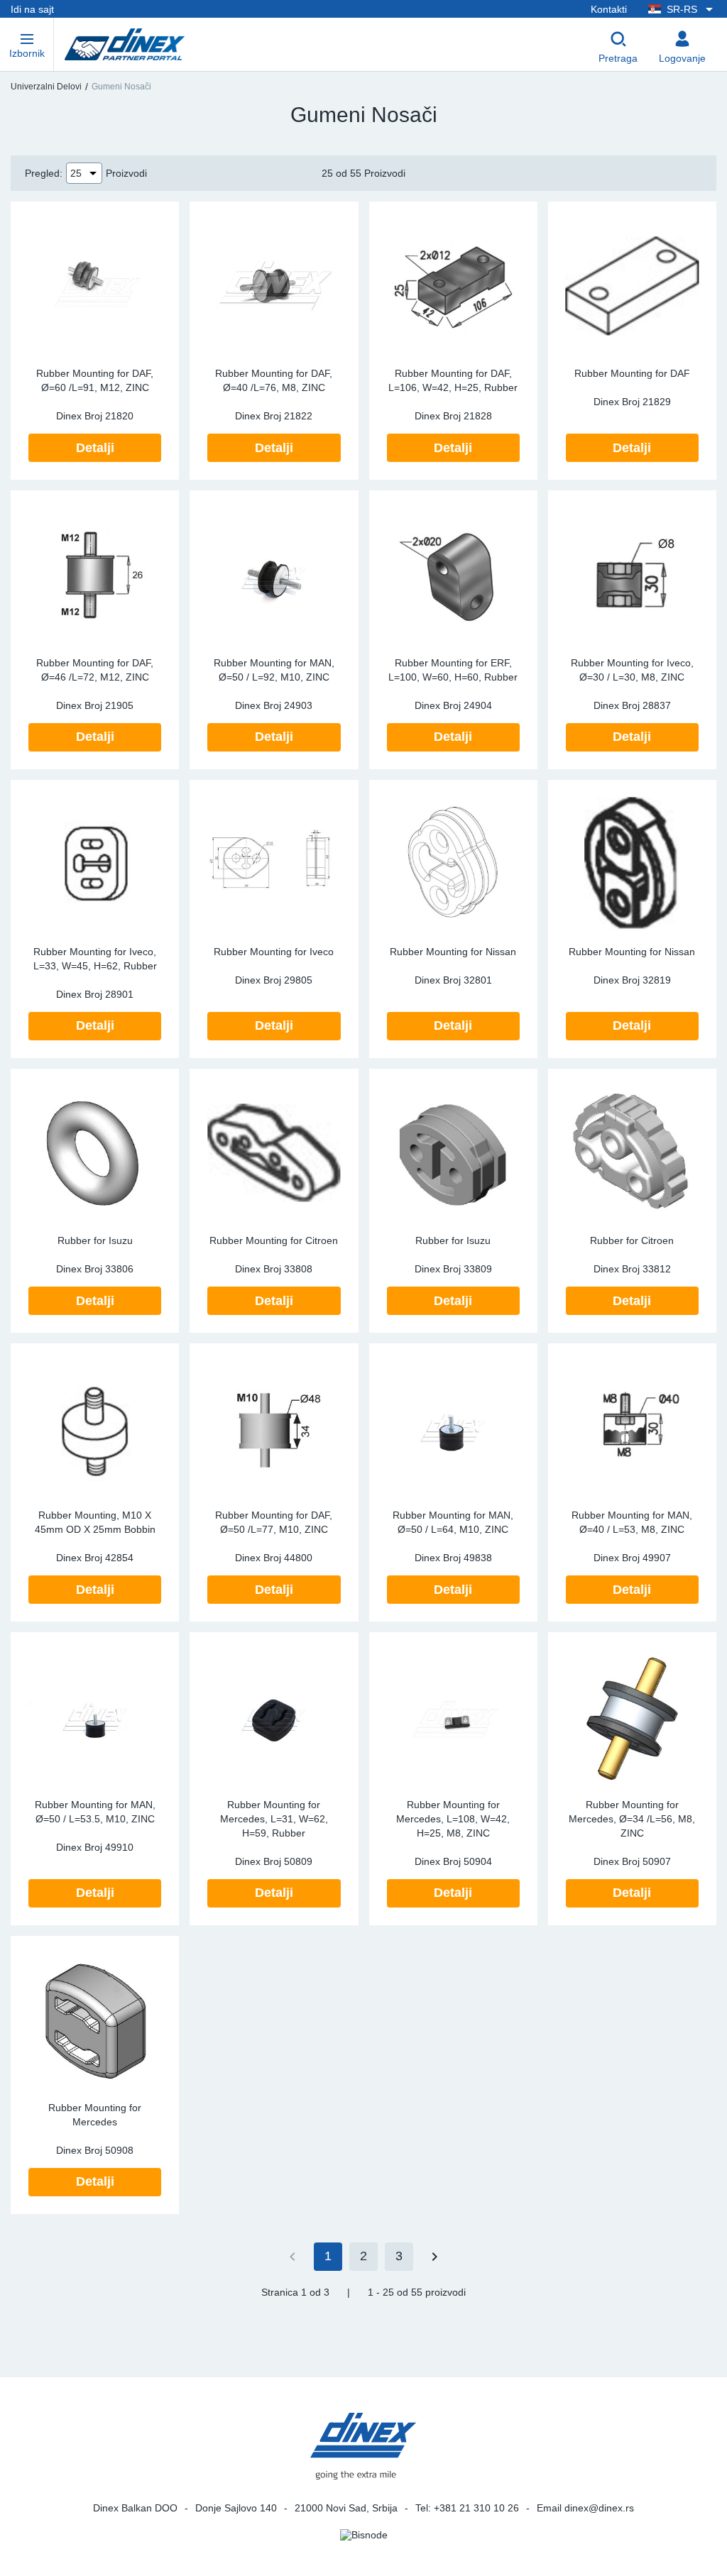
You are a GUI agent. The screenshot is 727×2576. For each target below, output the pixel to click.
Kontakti (609, 9)
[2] (434, 2257)
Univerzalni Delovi (46, 87)
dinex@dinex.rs (599, 2508)
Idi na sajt (32, 9)
